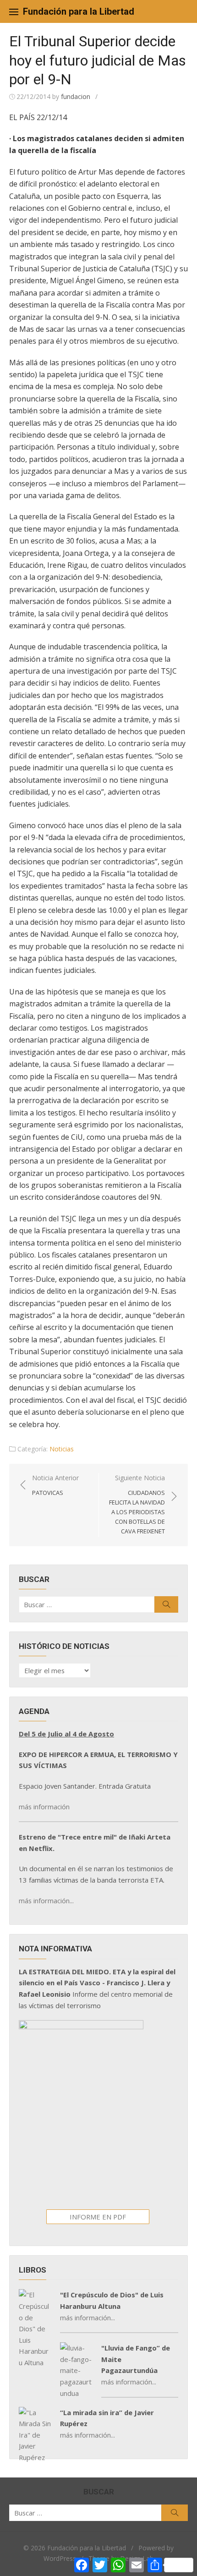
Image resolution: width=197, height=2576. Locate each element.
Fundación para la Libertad (79, 11)
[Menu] (14, 11)
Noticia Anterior (55, 1485)
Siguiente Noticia (137, 1504)
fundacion (76, 96)
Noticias (62, 1449)
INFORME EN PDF (98, 2217)
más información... (46, 1900)
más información (44, 1807)
